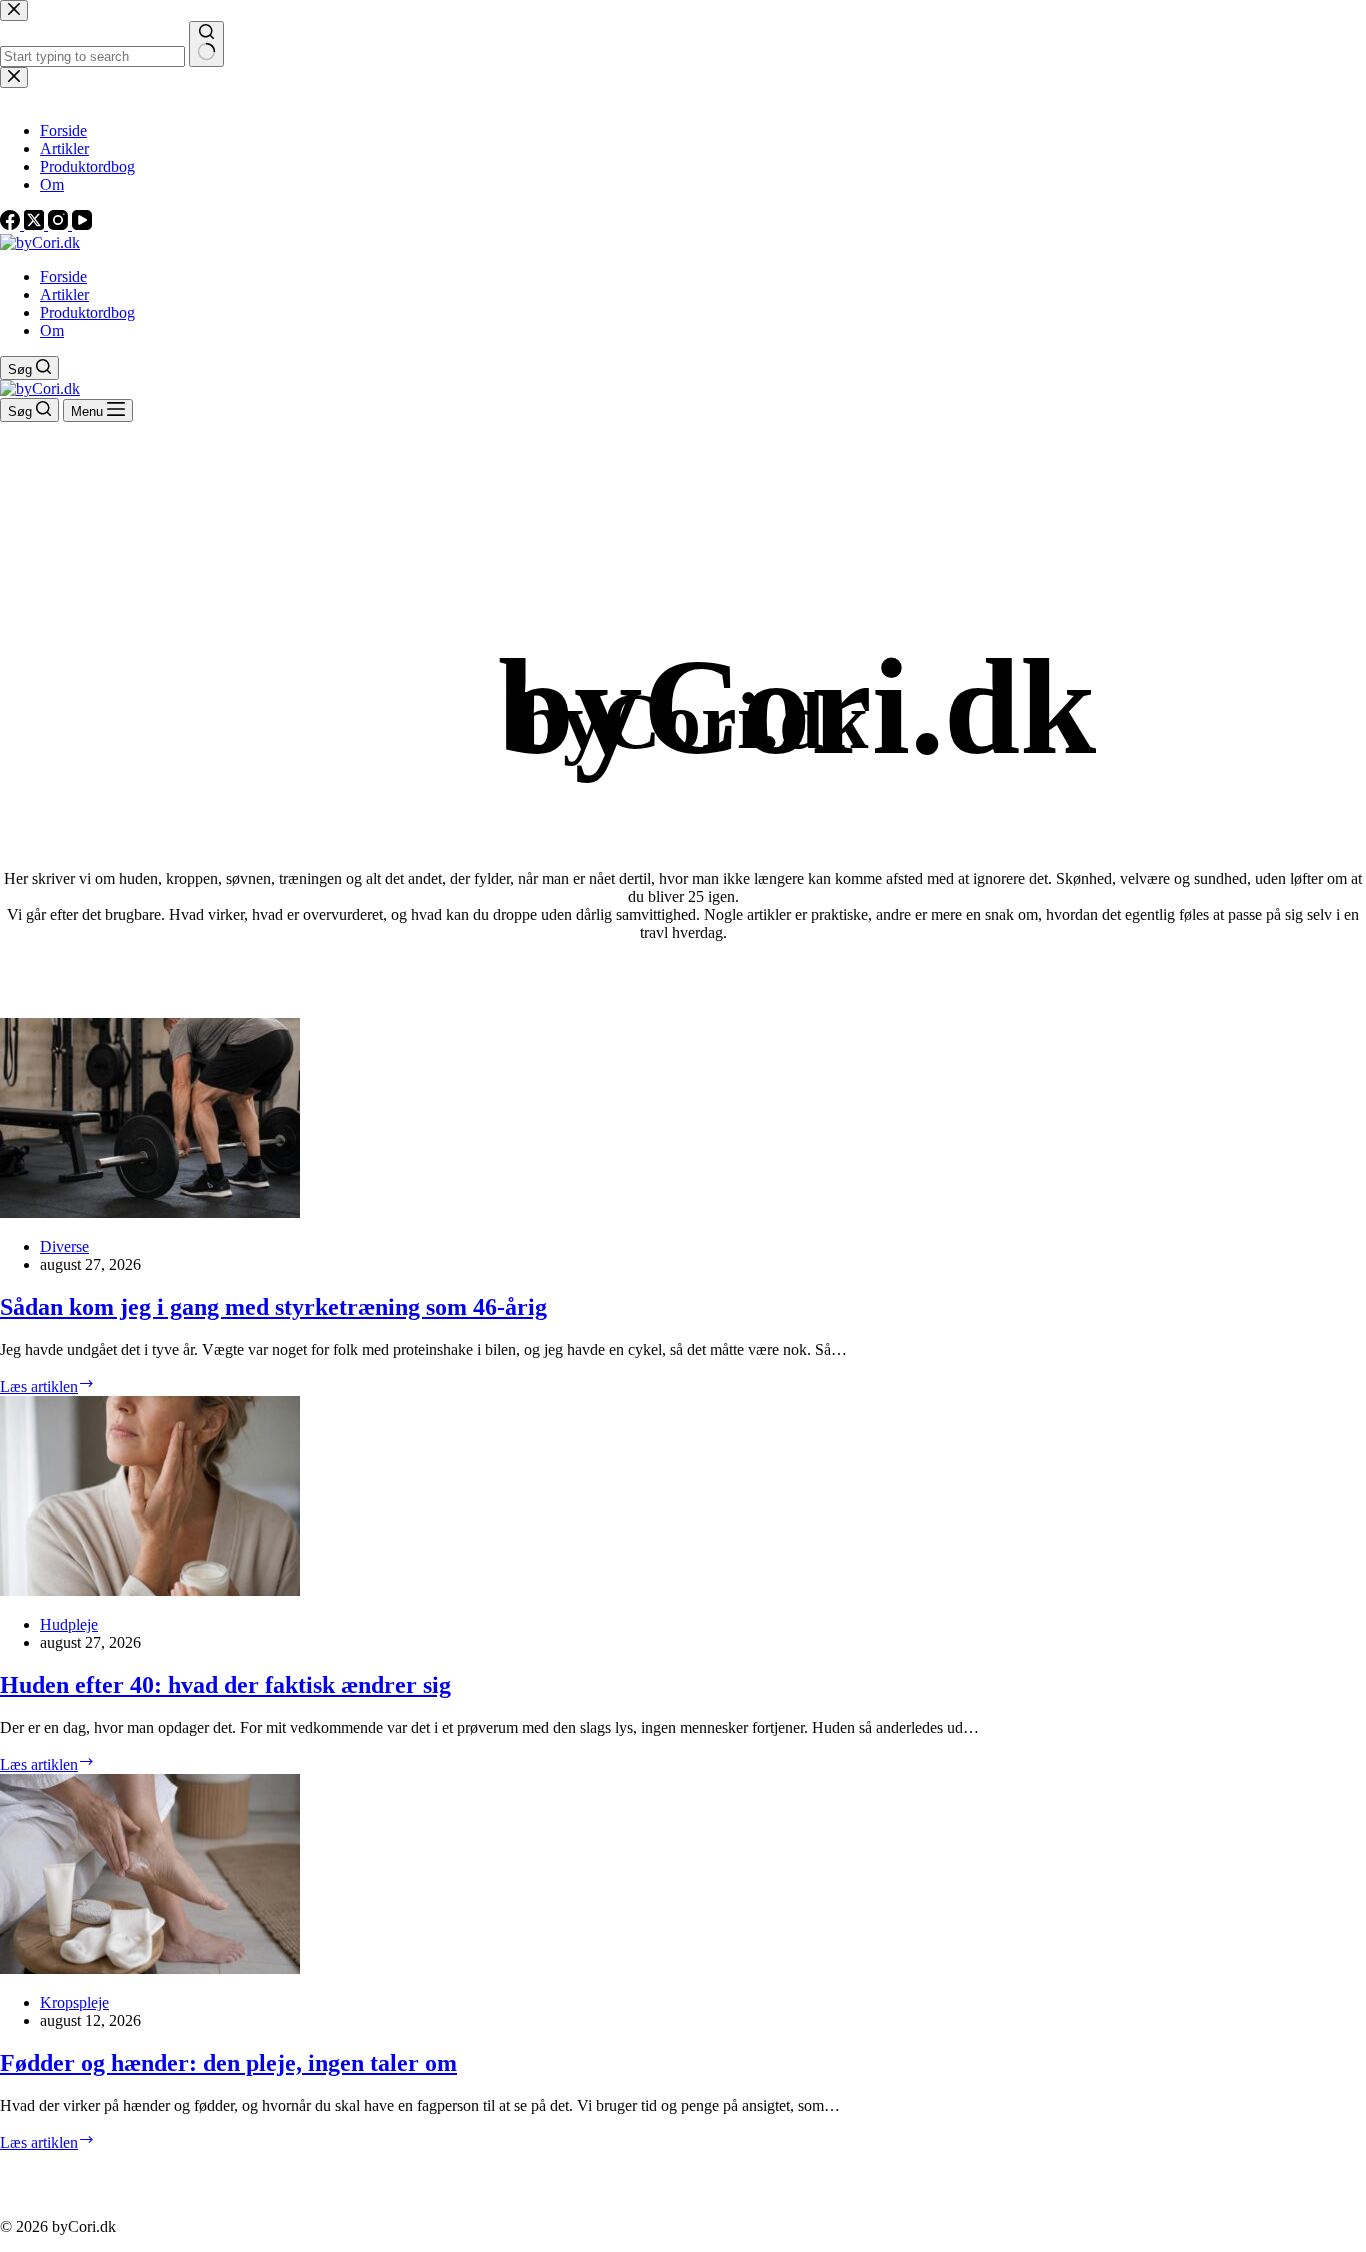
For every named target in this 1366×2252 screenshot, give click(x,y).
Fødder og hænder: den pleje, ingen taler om (228, 2063)
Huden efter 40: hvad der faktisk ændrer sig (225, 1685)
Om (52, 330)
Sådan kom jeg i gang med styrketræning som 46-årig (273, 1307)
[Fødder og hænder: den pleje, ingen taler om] (150, 1968)
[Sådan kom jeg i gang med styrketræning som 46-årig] (150, 1212)
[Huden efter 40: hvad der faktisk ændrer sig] (150, 1590)
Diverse (64, 1246)
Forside (63, 276)
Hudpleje (69, 1624)
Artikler (64, 294)
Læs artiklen (47, 1386)
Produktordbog (87, 312)
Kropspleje (74, 2002)
